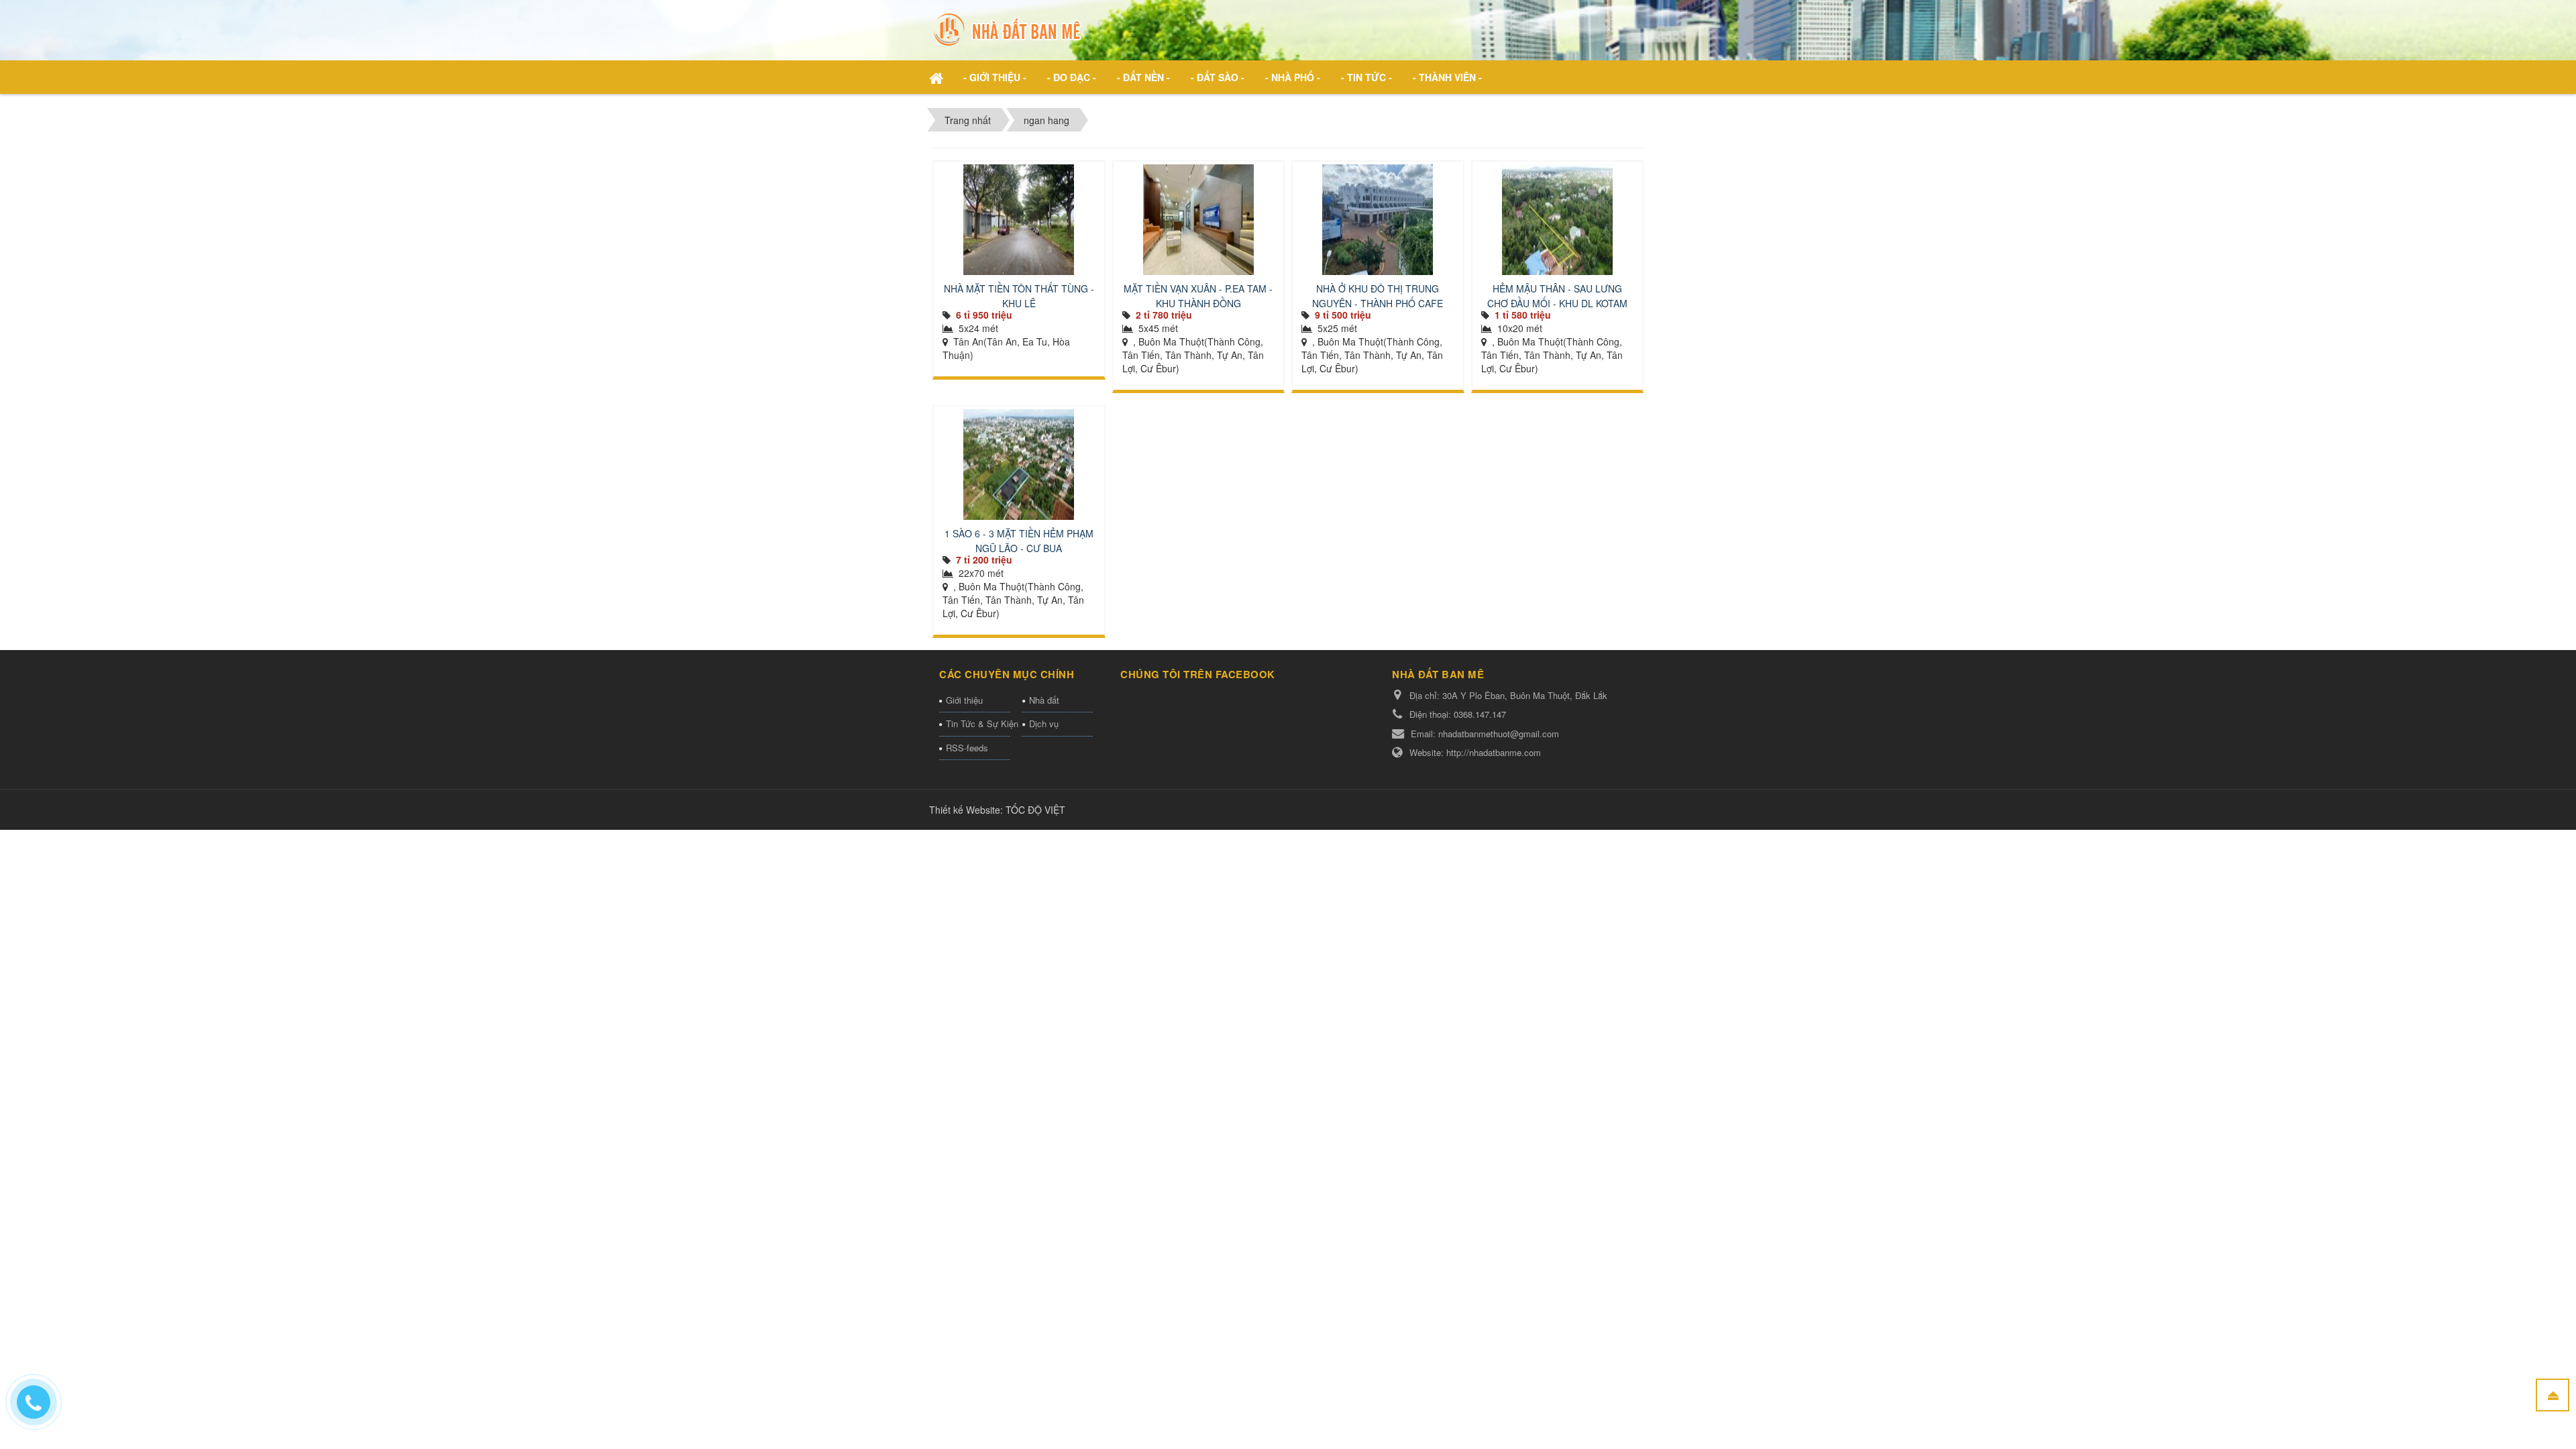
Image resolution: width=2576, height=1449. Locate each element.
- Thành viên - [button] (1447, 77)
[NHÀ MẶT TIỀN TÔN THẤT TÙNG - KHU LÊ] (1019, 220)
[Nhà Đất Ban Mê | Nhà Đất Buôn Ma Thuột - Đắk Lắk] (1009, 29)
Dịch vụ (1044, 723)
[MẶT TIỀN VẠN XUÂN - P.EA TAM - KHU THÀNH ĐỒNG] (1199, 220)
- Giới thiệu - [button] (995, 77)
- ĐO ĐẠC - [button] (1072, 77)
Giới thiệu (964, 700)
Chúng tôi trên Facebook (1198, 674)
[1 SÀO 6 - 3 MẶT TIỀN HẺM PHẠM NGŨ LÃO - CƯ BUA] (1019, 465)
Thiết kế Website (965, 810)
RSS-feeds (967, 748)
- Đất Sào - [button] (1218, 77)
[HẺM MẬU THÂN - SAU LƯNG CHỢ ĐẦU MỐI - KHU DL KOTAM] (1558, 220)
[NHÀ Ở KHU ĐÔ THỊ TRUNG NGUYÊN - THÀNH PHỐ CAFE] (1378, 220)
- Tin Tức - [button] (1366, 77)
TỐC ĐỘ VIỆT (1035, 810)
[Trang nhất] (938, 77)
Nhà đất (1044, 700)
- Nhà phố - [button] (1293, 77)
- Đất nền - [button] (1143, 77)
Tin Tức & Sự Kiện (978, 723)
